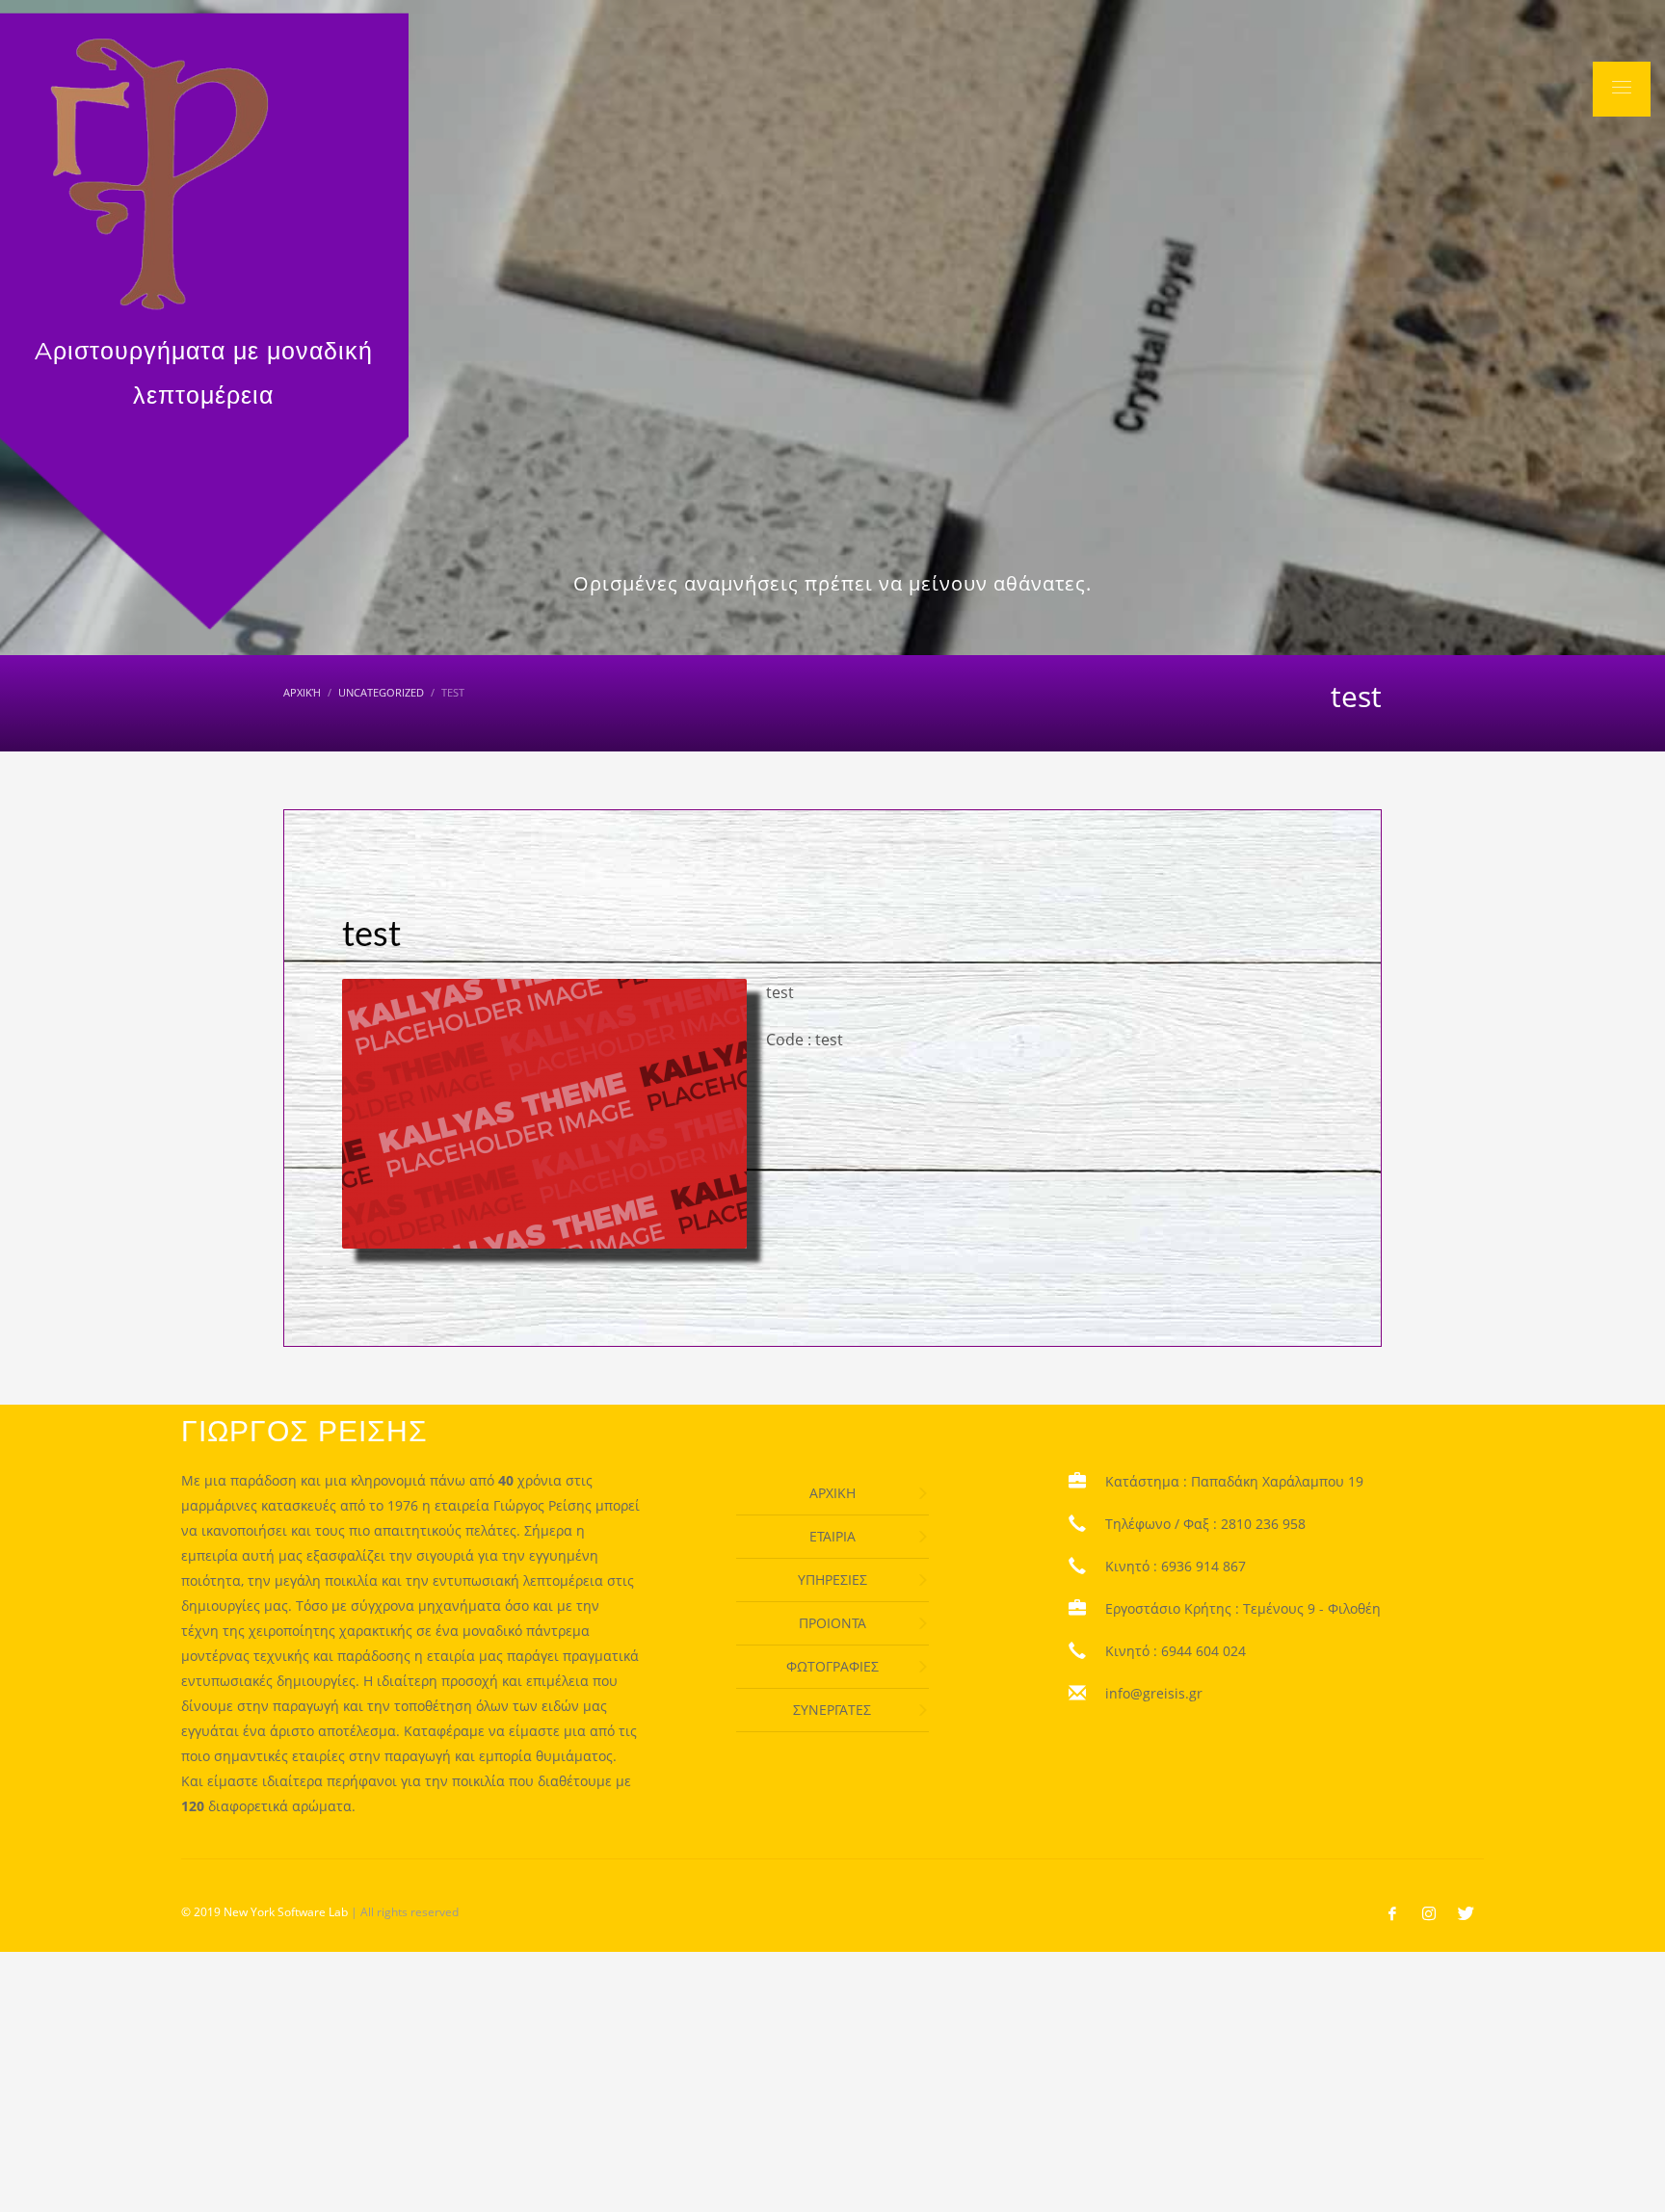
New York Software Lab (286, 1912)
